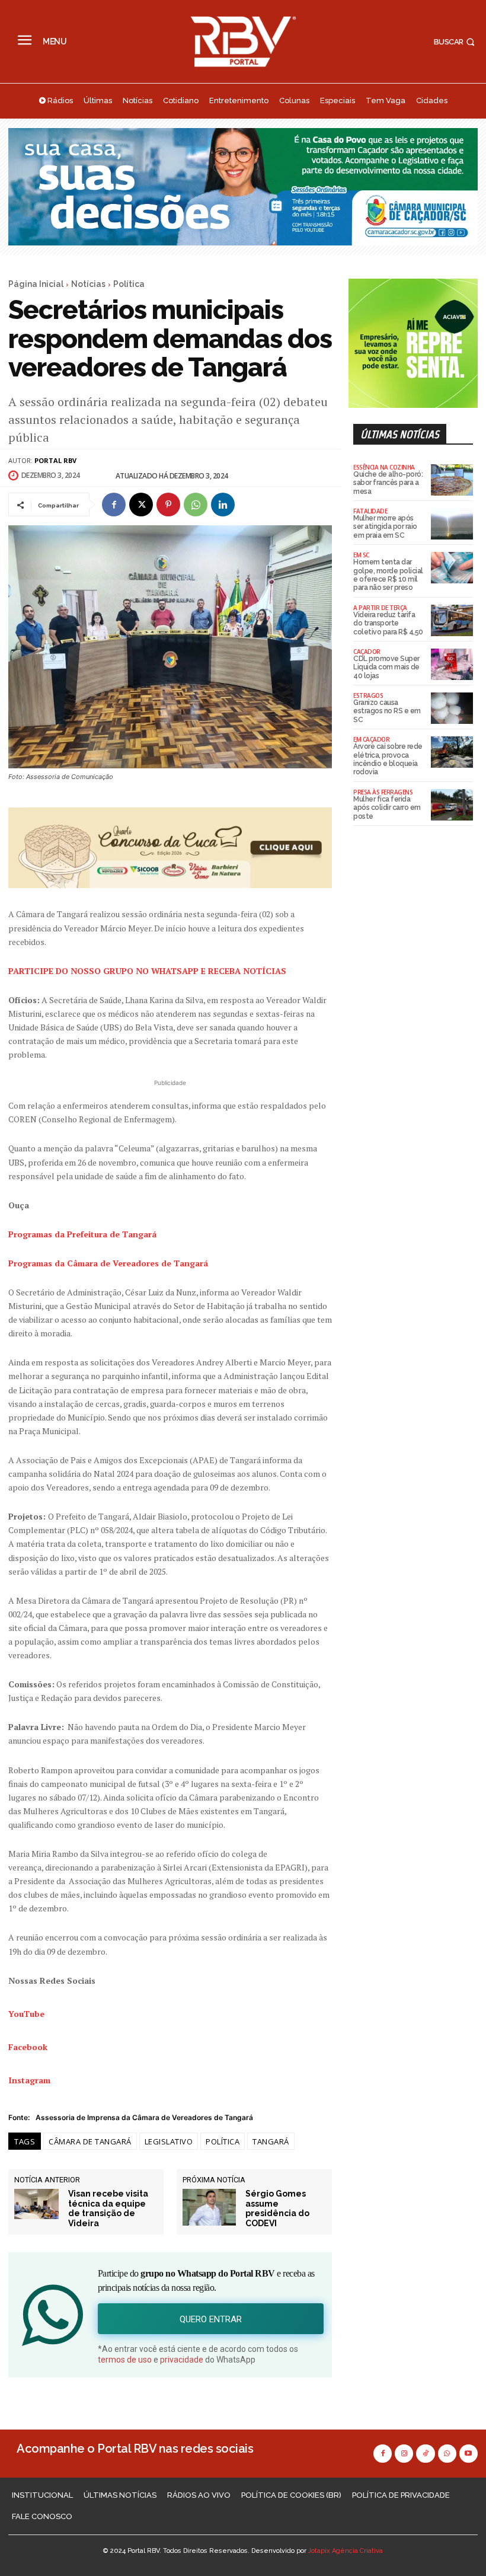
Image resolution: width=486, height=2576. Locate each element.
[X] (141, 505)
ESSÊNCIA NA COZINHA (384, 467)
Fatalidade (370, 511)
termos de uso (125, 2360)
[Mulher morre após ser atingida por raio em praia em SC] (452, 524)
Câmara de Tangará (90, 2141)
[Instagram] (404, 2454)
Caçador (367, 652)
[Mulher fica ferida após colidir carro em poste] (452, 805)
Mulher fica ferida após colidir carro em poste (387, 808)
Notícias (88, 284)
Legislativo (169, 2141)
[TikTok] (425, 2454)
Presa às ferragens (383, 792)
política (223, 2141)
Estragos (368, 695)
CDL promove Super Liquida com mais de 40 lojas (386, 667)
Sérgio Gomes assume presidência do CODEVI (277, 2208)
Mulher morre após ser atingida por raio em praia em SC (385, 527)
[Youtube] (469, 2454)
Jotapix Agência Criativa (346, 2551)
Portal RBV (55, 460)
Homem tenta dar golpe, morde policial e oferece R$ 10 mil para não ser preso (388, 575)
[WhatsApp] (196, 505)
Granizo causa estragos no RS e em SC (387, 711)
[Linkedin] (223, 505)
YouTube (26, 2014)
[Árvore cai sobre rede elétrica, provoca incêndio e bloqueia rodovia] (452, 752)
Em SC (361, 555)
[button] (456, 42)
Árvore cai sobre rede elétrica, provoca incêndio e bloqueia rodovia (388, 759)
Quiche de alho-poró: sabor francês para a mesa (388, 483)
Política (129, 284)
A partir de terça (380, 608)
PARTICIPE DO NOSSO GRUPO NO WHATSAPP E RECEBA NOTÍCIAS (147, 971)
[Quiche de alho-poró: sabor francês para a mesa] (452, 480)
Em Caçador (371, 739)
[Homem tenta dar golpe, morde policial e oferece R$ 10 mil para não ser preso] (452, 568)
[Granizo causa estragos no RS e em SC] (452, 708)
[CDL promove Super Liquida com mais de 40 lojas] (452, 664)
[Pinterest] (168, 505)
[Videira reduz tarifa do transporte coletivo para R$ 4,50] (452, 620)
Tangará (271, 2141)
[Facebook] (114, 505)
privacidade (182, 2360)
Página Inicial (36, 284)
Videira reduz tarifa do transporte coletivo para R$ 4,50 (388, 623)
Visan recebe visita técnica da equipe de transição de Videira (108, 2208)
